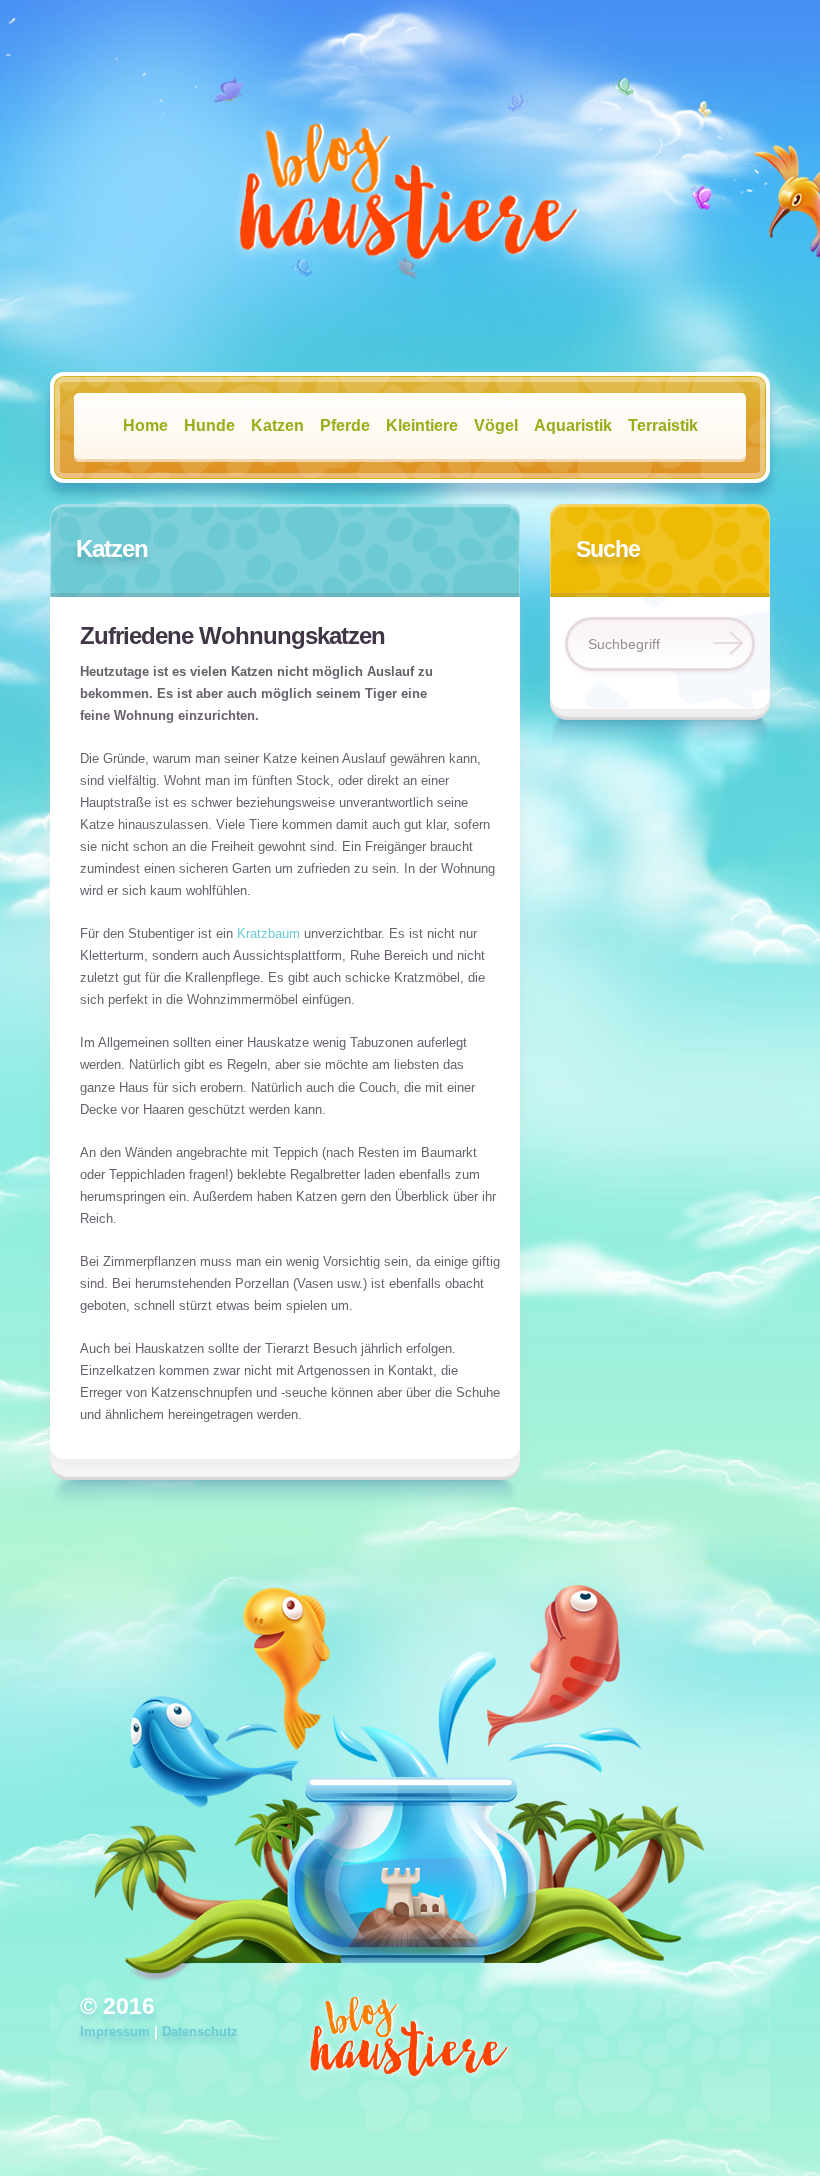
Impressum (115, 2031)
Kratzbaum (268, 933)
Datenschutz (200, 2031)
